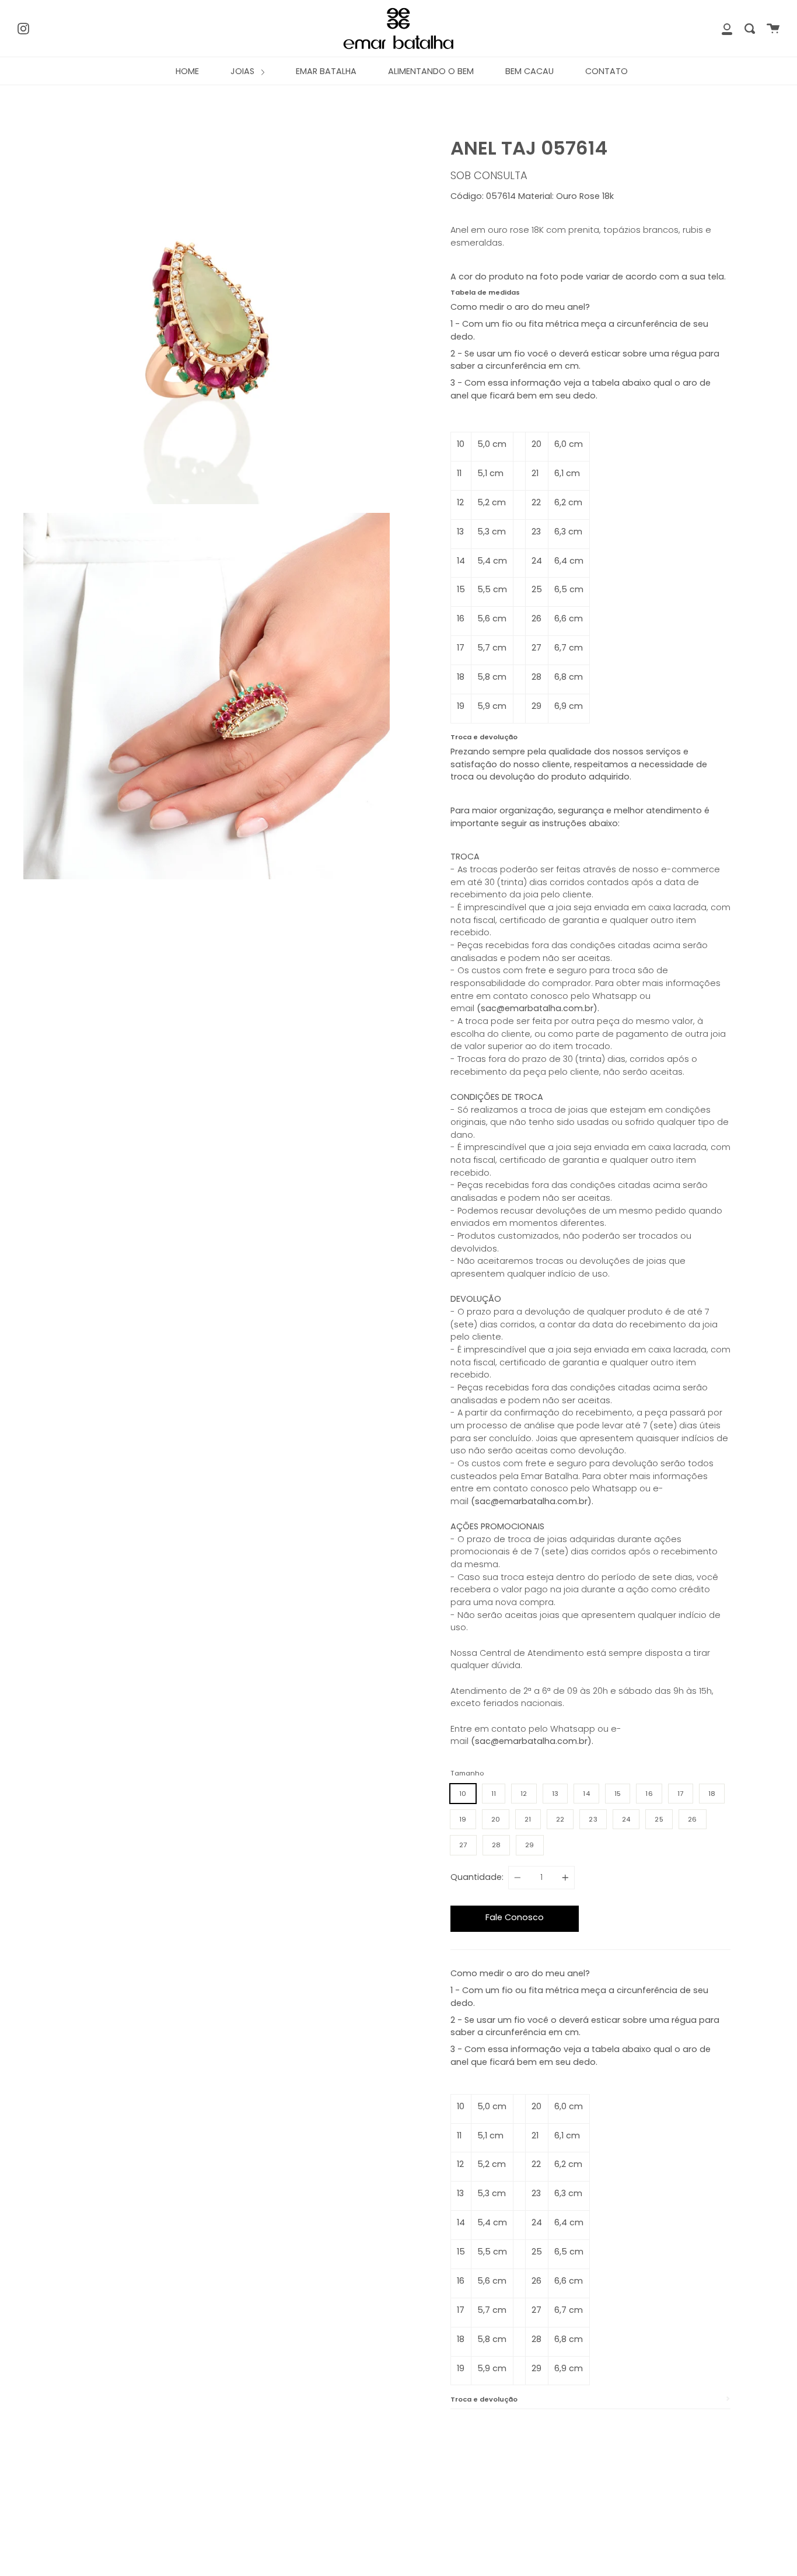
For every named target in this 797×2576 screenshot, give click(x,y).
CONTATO (607, 71)
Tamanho (467, 1773)
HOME (187, 71)
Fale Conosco (515, 1917)
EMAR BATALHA (326, 71)
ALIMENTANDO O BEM (431, 71)
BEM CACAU (529, 71)
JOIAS (244, 71)
